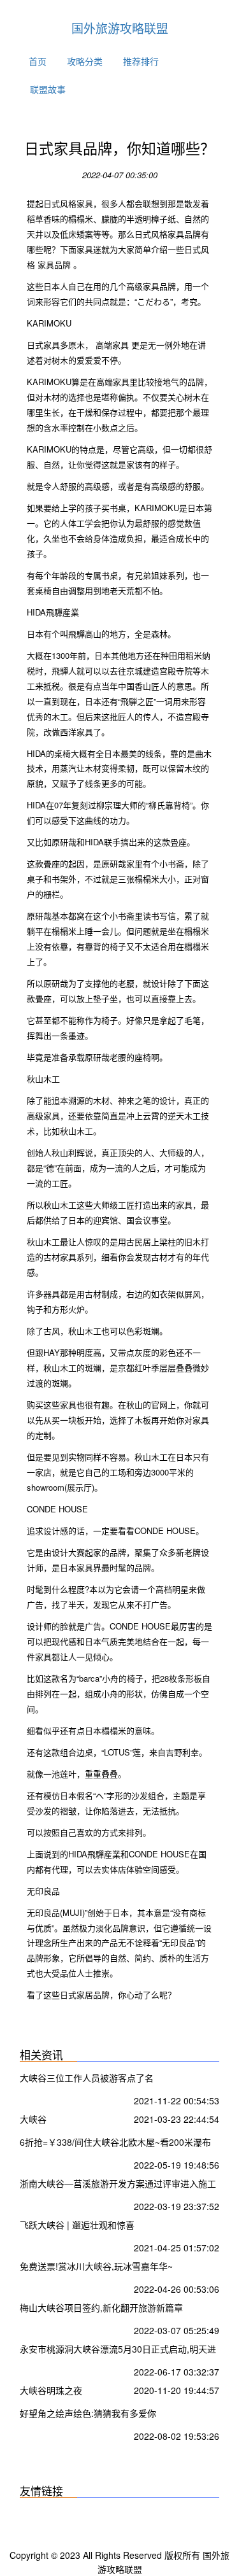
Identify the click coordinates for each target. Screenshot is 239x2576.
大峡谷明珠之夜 (51, 2390)
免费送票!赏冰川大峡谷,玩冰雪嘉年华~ (96, 2266)
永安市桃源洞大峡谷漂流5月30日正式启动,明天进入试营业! (118, 2350)
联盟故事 (48, 89)
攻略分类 (85, 61)
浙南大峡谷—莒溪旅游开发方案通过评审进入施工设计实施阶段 (118, 2185)
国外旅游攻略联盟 (120, 28)
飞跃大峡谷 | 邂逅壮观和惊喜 (77, 2225)
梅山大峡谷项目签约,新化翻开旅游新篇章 (101, 2307)
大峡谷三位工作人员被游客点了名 (87, 2078)
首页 (38, 61)
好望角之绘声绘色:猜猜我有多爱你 (88, 2413)
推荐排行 (141, 61)
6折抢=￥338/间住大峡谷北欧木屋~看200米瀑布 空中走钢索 (115, 2143)
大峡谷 (33, 2119)
